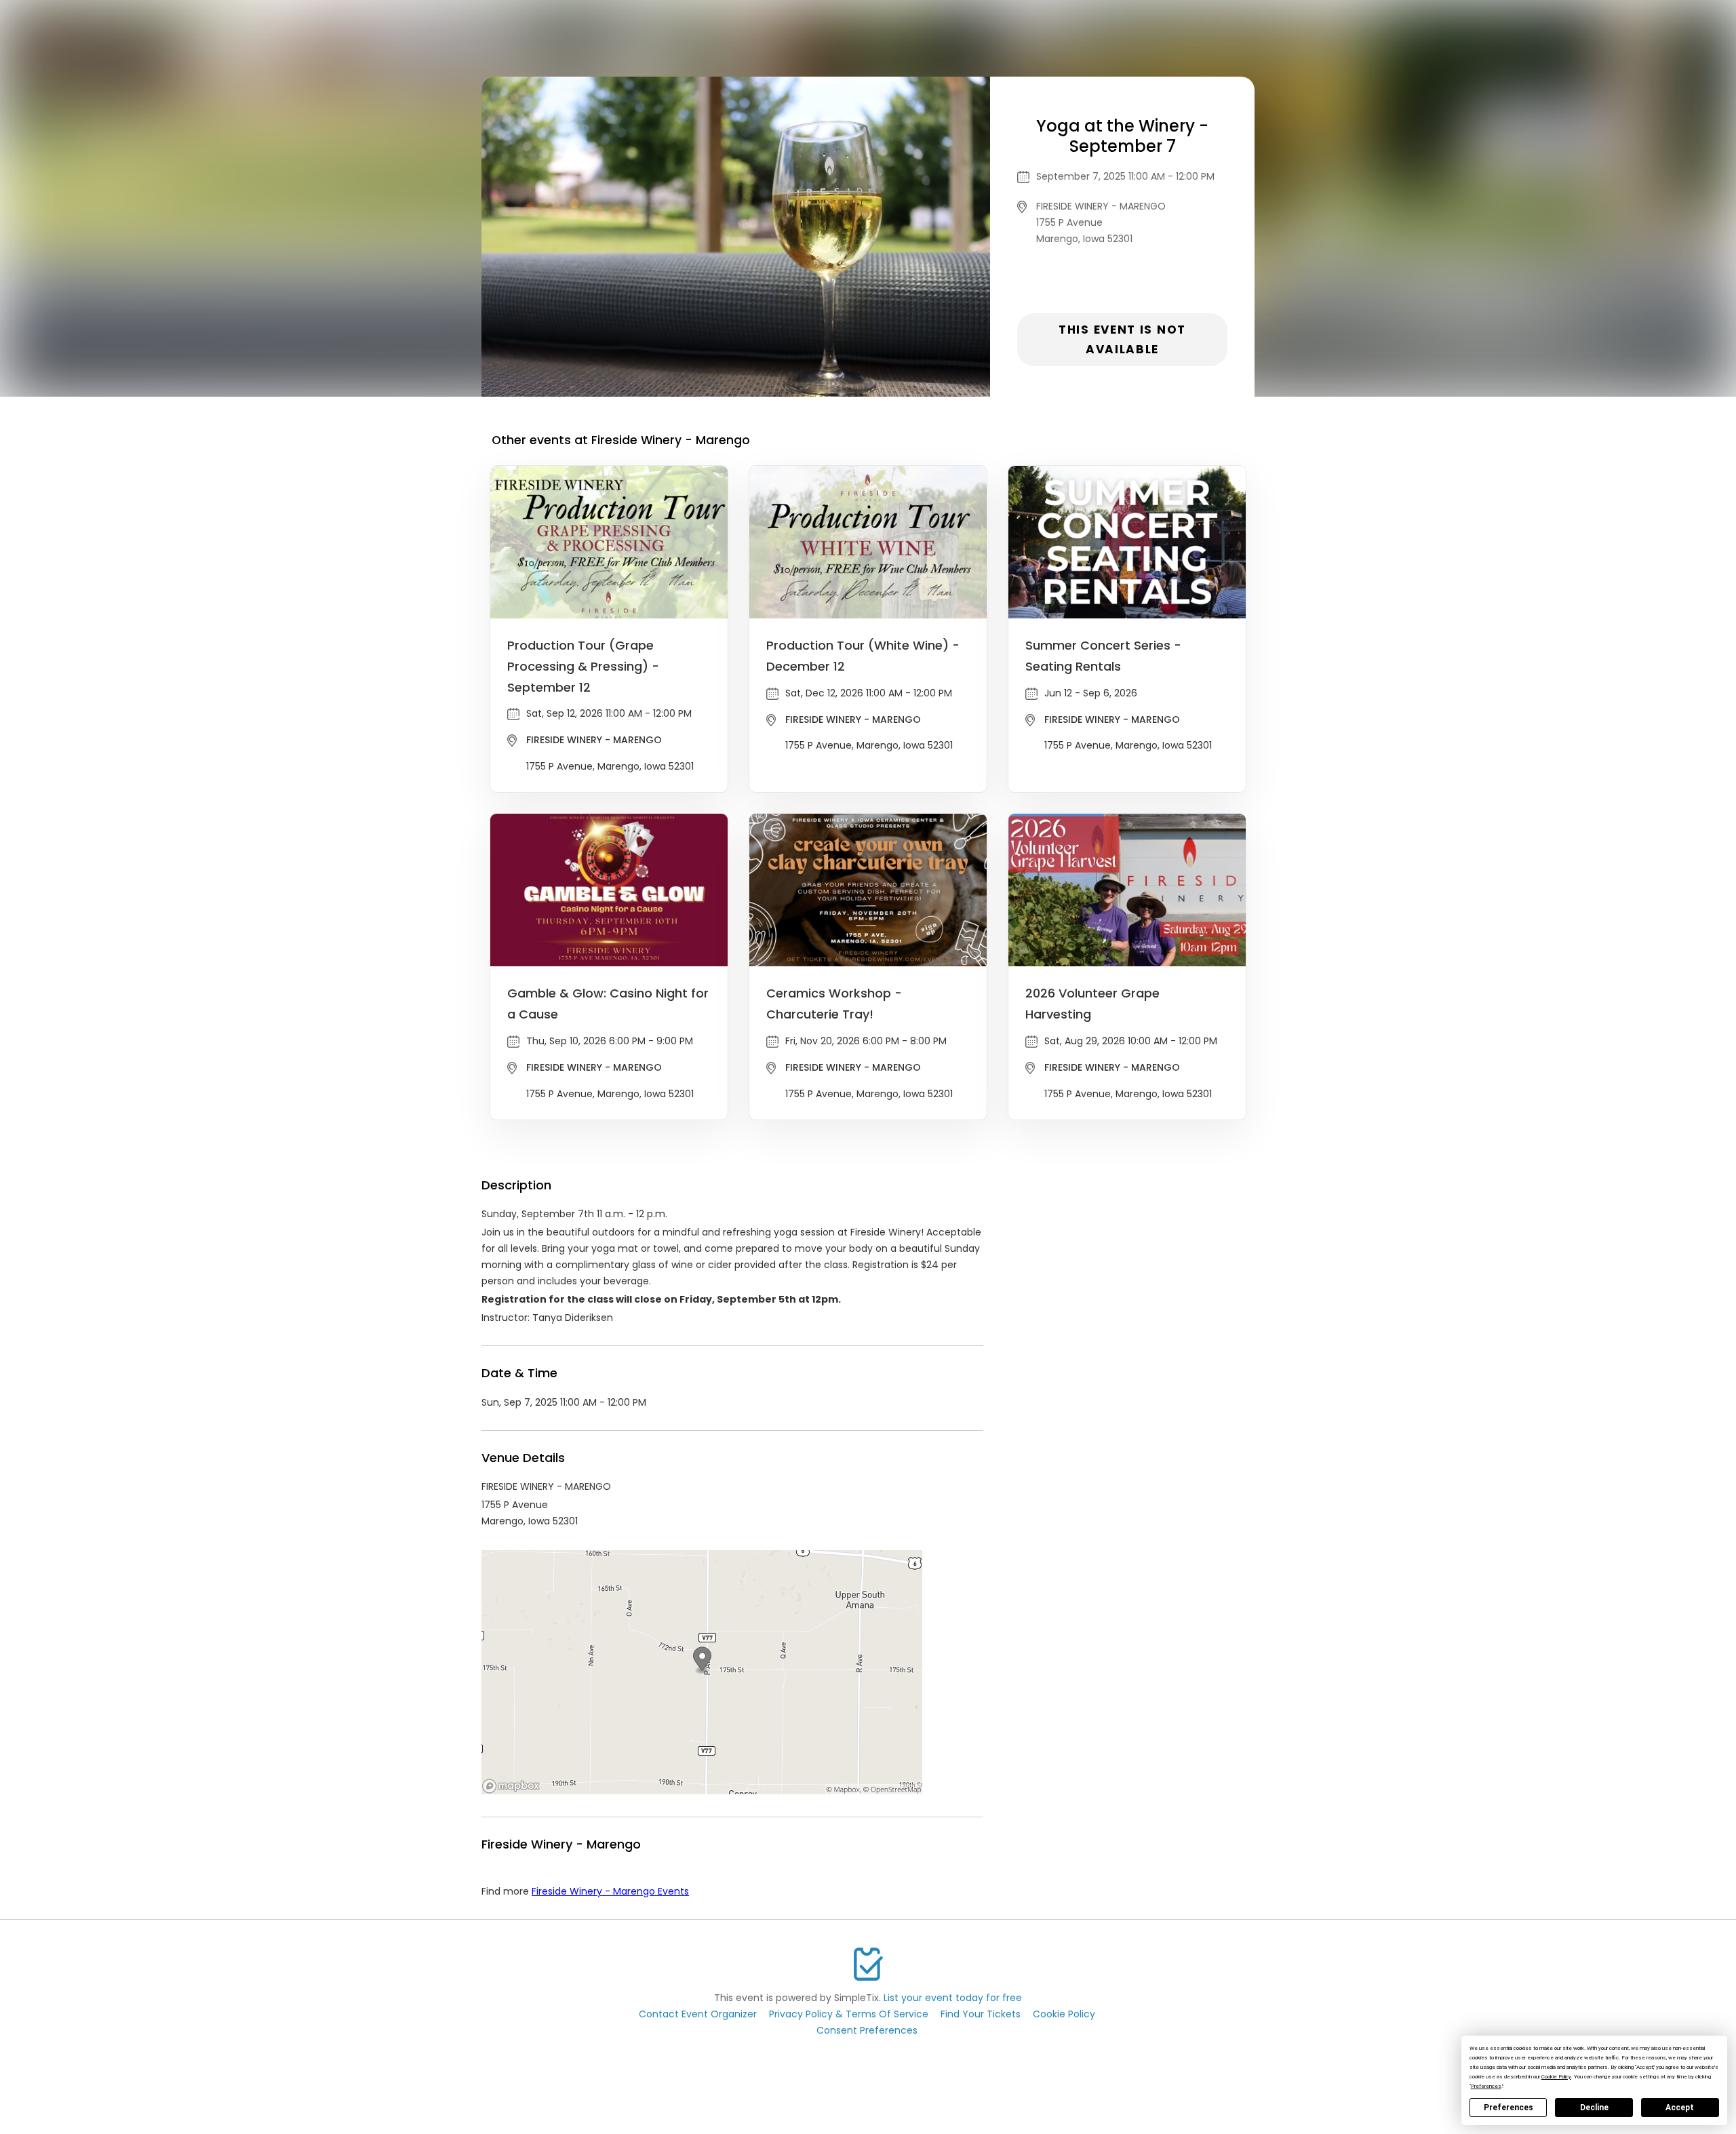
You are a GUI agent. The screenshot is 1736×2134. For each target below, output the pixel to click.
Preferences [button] (1486, 2086)
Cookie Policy (1064, 2014)
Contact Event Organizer (698, 2014)
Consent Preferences (867, 2030)
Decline (1594, 2108)
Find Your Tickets (981, 2014)
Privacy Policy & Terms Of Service (849, 2014)
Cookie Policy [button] (1556, 2077)
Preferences (1508, 2108)
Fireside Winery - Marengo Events (610, 1891)
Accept (1680, 2108)
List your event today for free (953, 1998)
